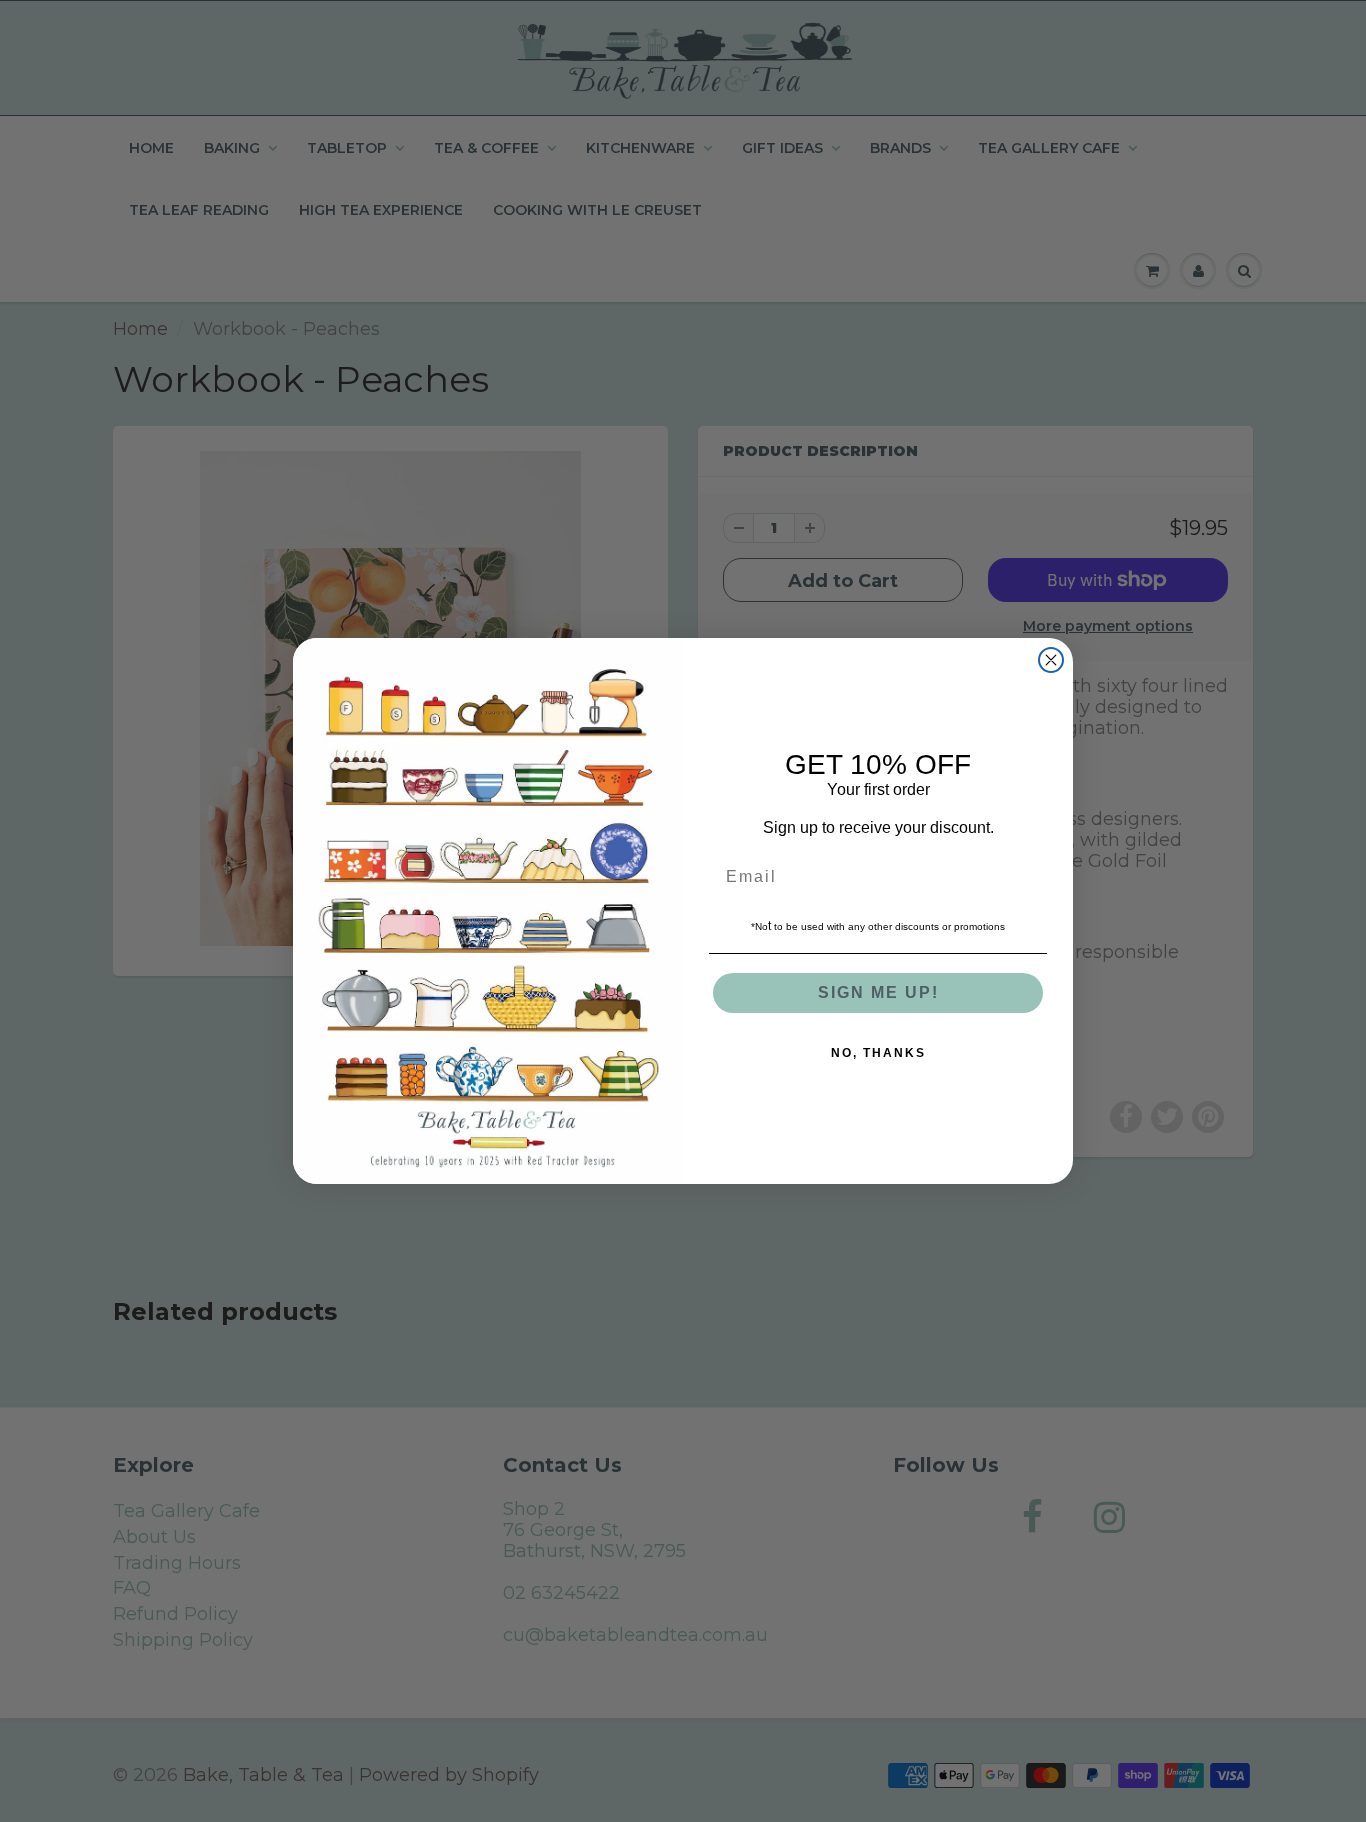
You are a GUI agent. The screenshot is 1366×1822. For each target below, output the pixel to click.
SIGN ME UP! (878, 992)
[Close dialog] (1051, 660)
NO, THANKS (878, 1053)
